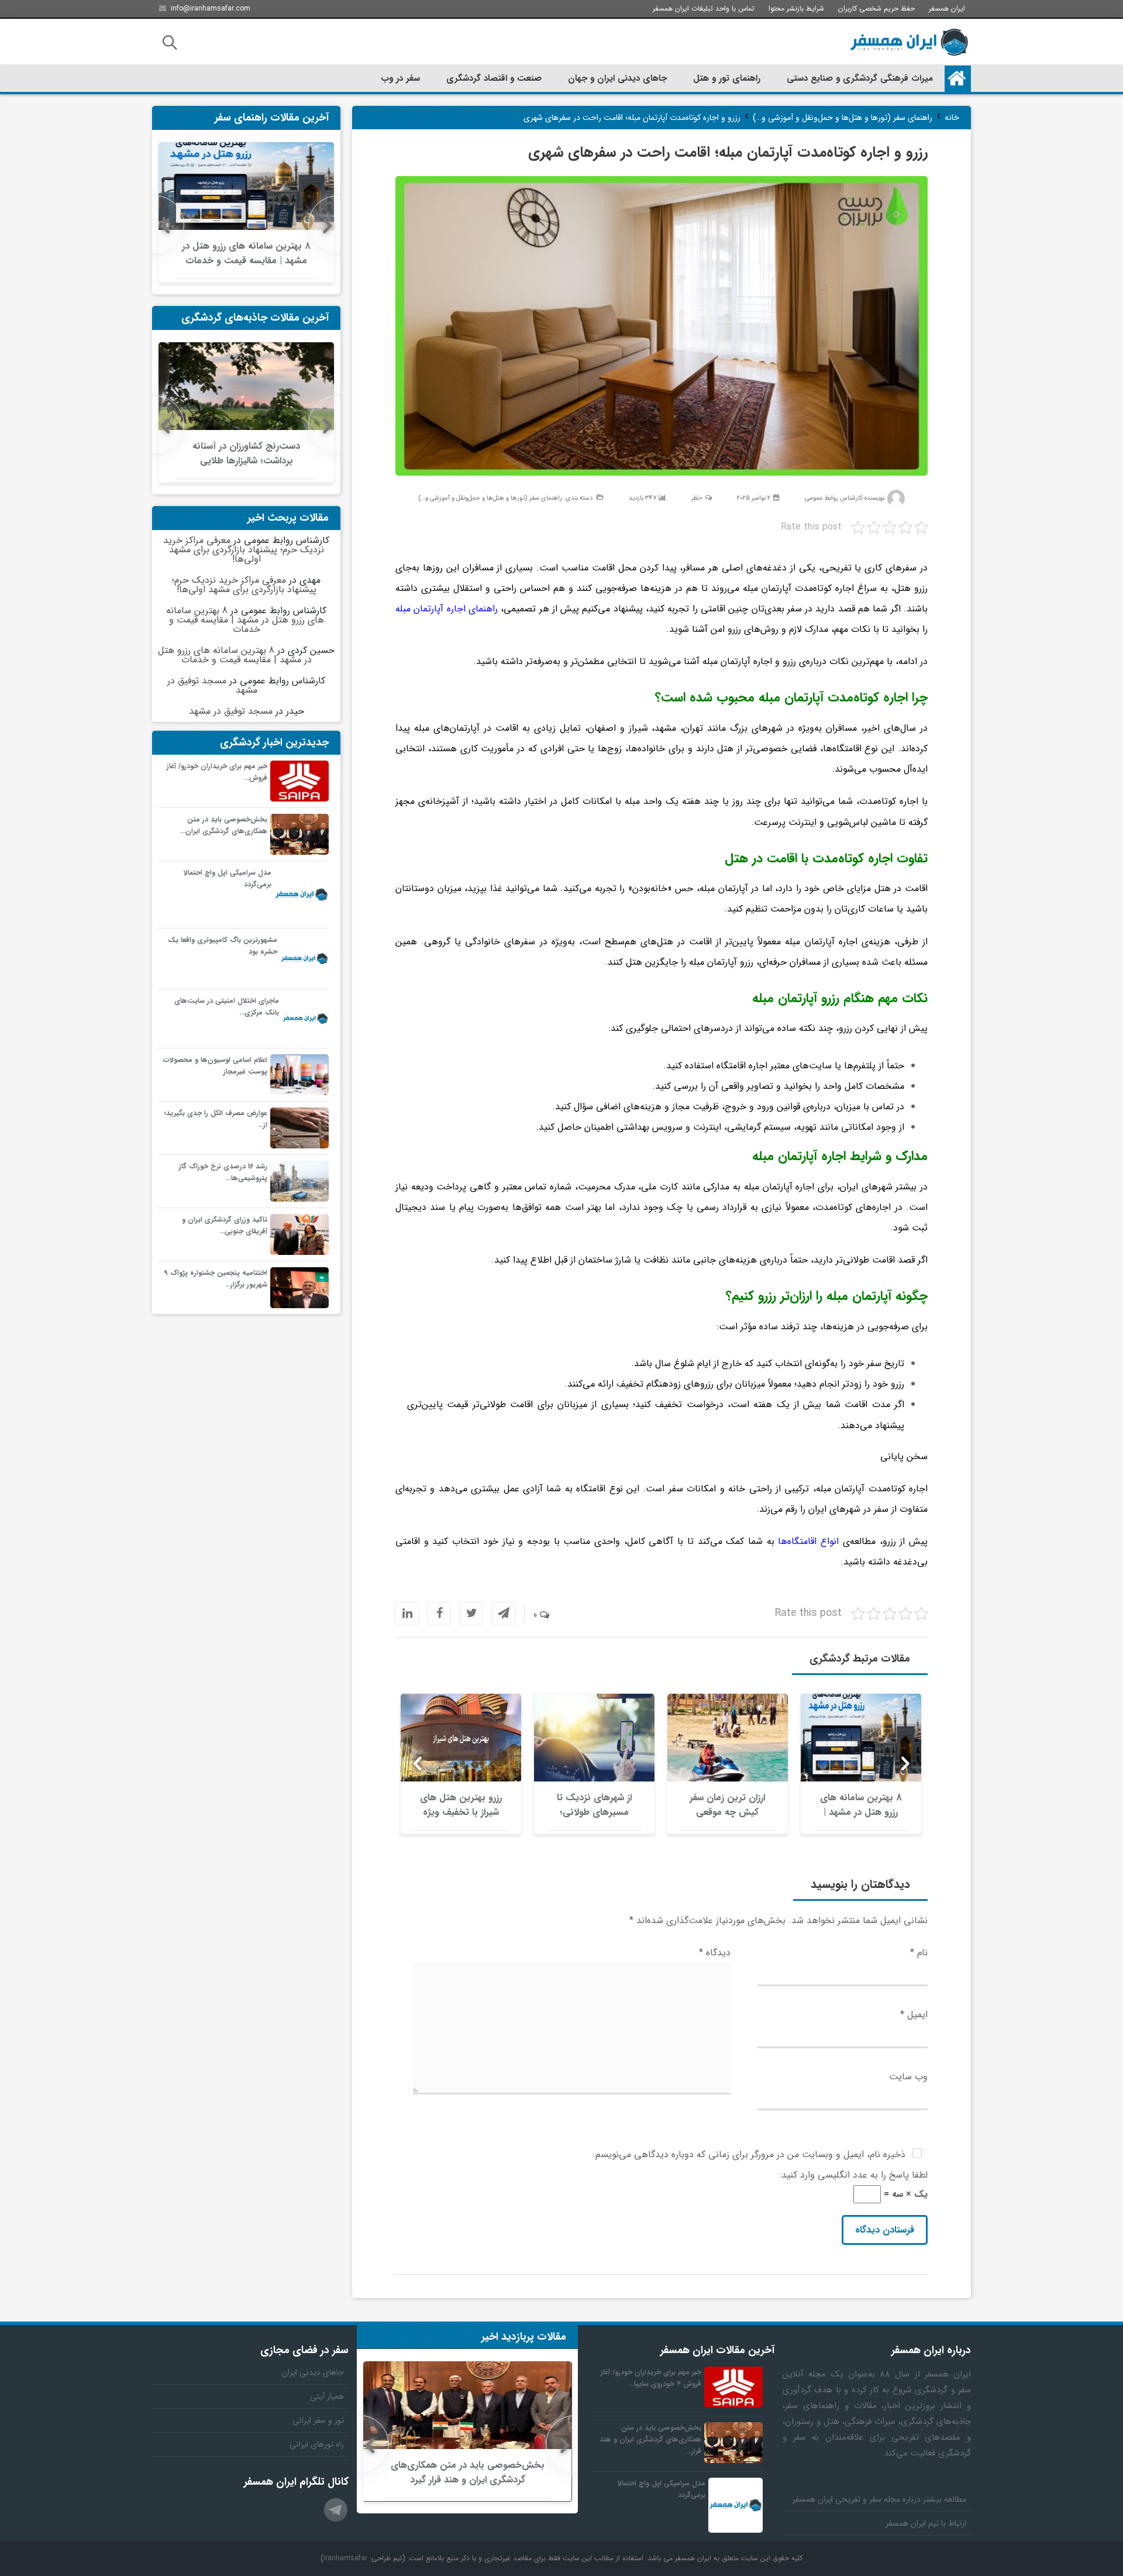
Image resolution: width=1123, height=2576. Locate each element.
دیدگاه (715, 1953)
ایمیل (914, 2015)
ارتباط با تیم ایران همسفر (926, 2523)
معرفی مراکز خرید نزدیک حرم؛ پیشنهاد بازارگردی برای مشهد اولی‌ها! (244, 550)
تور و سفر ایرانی (318, 2420)
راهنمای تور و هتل (727, 78)
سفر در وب (400, 78)
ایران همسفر (947, 8)
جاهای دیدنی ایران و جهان (617, 78)
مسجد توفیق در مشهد (212, 685)
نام (919, 1953)
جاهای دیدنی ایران (313, 2372)
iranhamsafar (345, 2558)
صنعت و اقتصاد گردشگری (494, 78)
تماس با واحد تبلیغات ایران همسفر (704, 8)
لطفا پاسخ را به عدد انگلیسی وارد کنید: (854, 2175)
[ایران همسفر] (909, 42)
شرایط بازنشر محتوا (796, 8)
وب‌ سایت (908, 2077)
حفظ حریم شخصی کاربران (876, 8)
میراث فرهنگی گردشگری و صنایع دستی (860, 78)
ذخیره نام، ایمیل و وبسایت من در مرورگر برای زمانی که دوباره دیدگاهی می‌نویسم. (749, 2154)
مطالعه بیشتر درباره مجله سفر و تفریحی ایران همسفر (879, 2499)
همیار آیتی (327, 2396)
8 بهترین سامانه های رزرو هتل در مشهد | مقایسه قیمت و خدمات (245, 620)
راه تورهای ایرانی (317, 2444)
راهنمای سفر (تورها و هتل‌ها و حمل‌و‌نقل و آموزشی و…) (490, 498)
